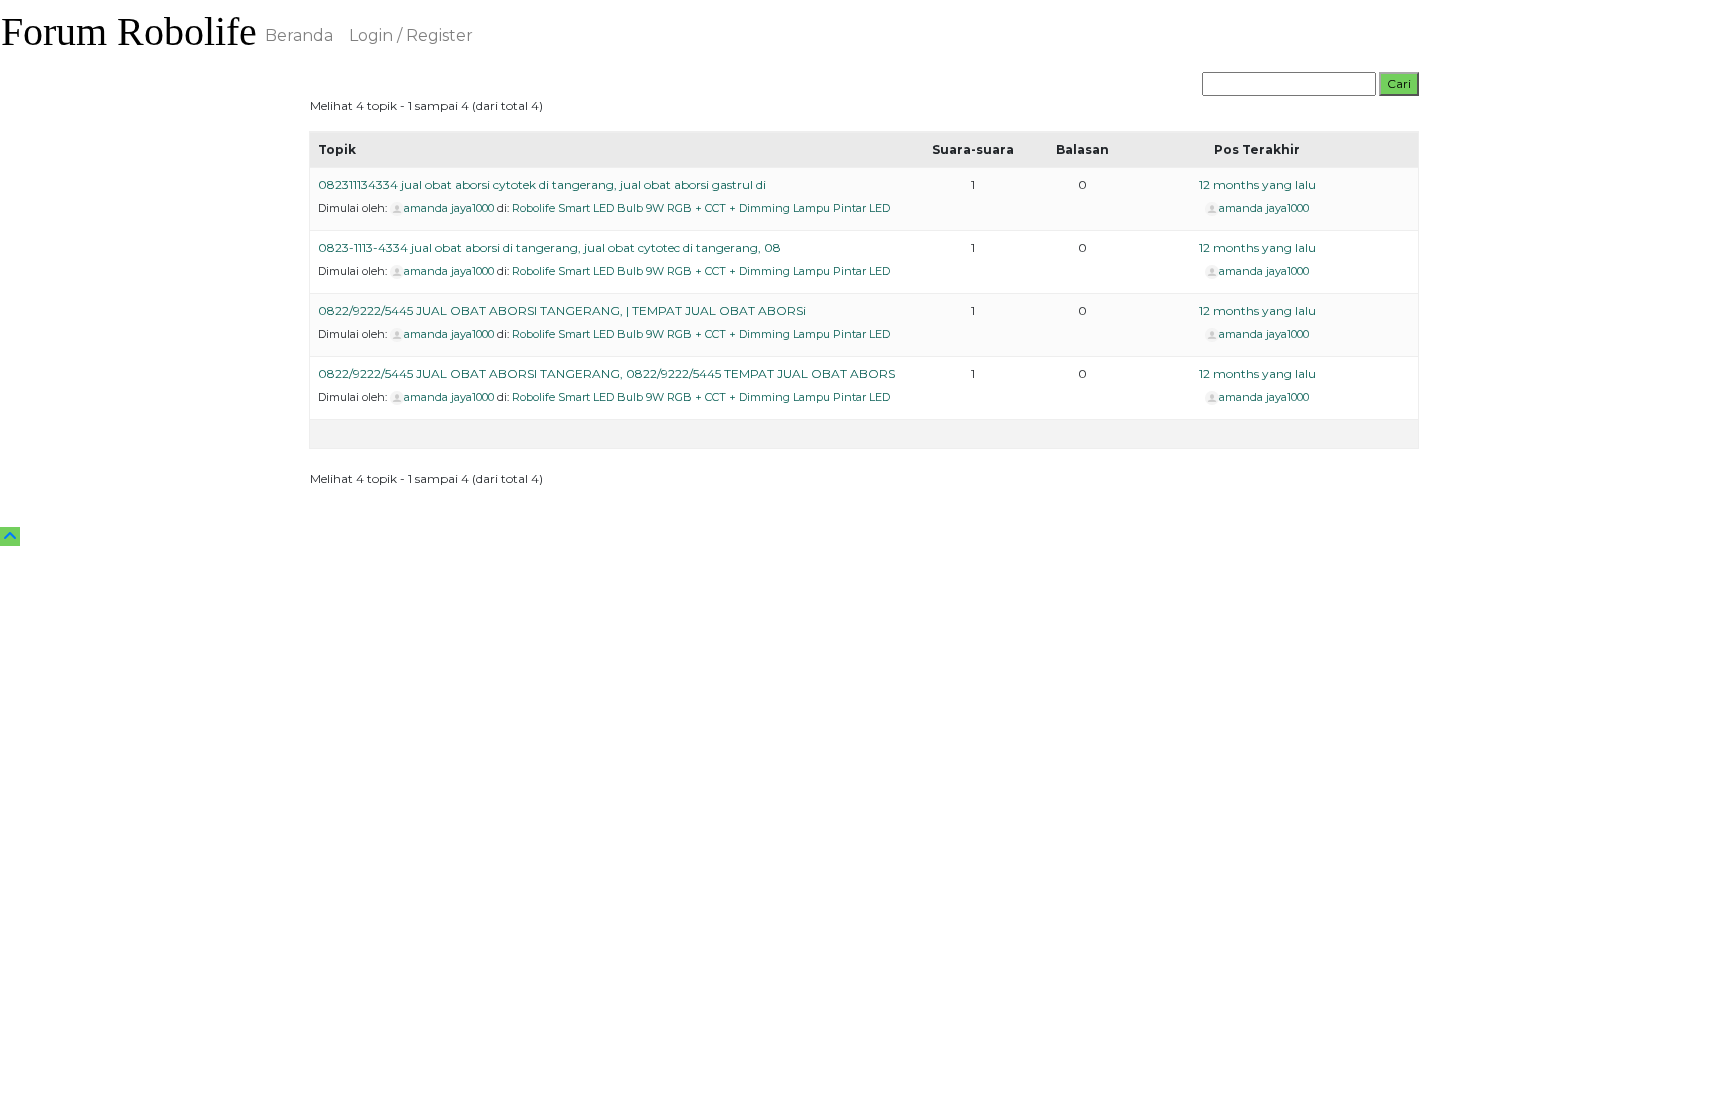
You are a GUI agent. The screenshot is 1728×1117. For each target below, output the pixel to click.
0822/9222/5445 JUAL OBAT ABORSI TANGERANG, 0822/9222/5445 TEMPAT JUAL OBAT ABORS (606, 373)
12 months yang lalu (1257, 184)
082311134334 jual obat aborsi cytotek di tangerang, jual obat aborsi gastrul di (542, 184)
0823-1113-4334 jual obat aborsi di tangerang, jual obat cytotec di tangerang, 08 (549, 247)
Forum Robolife (129, 31)
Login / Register (411, 35)
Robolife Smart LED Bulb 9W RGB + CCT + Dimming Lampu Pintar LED (701, 208)
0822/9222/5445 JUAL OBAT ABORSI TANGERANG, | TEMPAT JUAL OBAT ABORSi (562, 310)
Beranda (299, 35)
